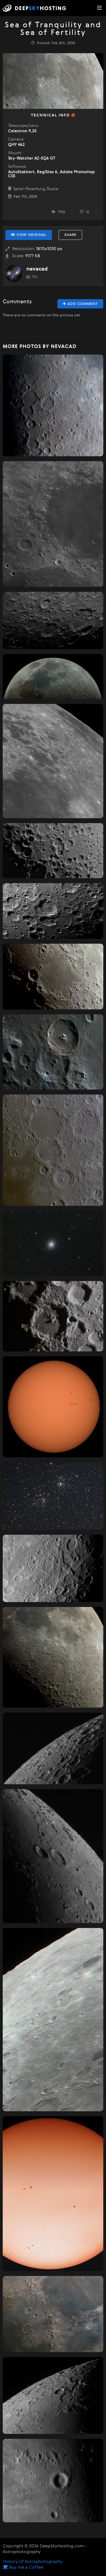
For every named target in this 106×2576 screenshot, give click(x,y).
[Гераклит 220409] (53, 851)
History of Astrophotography (33, 2562)
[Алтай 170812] (53, 1568)
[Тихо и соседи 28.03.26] (53, 621)
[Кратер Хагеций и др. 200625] (53, 1749)
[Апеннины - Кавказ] (53, 2314)
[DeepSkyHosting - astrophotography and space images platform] (36, 8)
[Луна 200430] (53, 1657)
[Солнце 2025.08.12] (53, 1407)
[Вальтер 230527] (53, 1316)
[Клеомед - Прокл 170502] (53, 524)
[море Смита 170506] (53, 761)
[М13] (53, 1243)
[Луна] (53, 677)
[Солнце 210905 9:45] (53, 2194)
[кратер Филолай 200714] (53, 2395)
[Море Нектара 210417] (53, 977)
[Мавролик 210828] (53, 911)
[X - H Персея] (53, 1496)
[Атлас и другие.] (53, 1856)
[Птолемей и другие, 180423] (53, 405)
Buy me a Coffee (26, 2568)
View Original (31, 235)
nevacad (37, 269)
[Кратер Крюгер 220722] (53, 2020)
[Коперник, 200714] (53, 2480)
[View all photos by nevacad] (14, 274)
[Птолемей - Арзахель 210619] (53, 1150)
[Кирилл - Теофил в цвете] (53, 1052)
